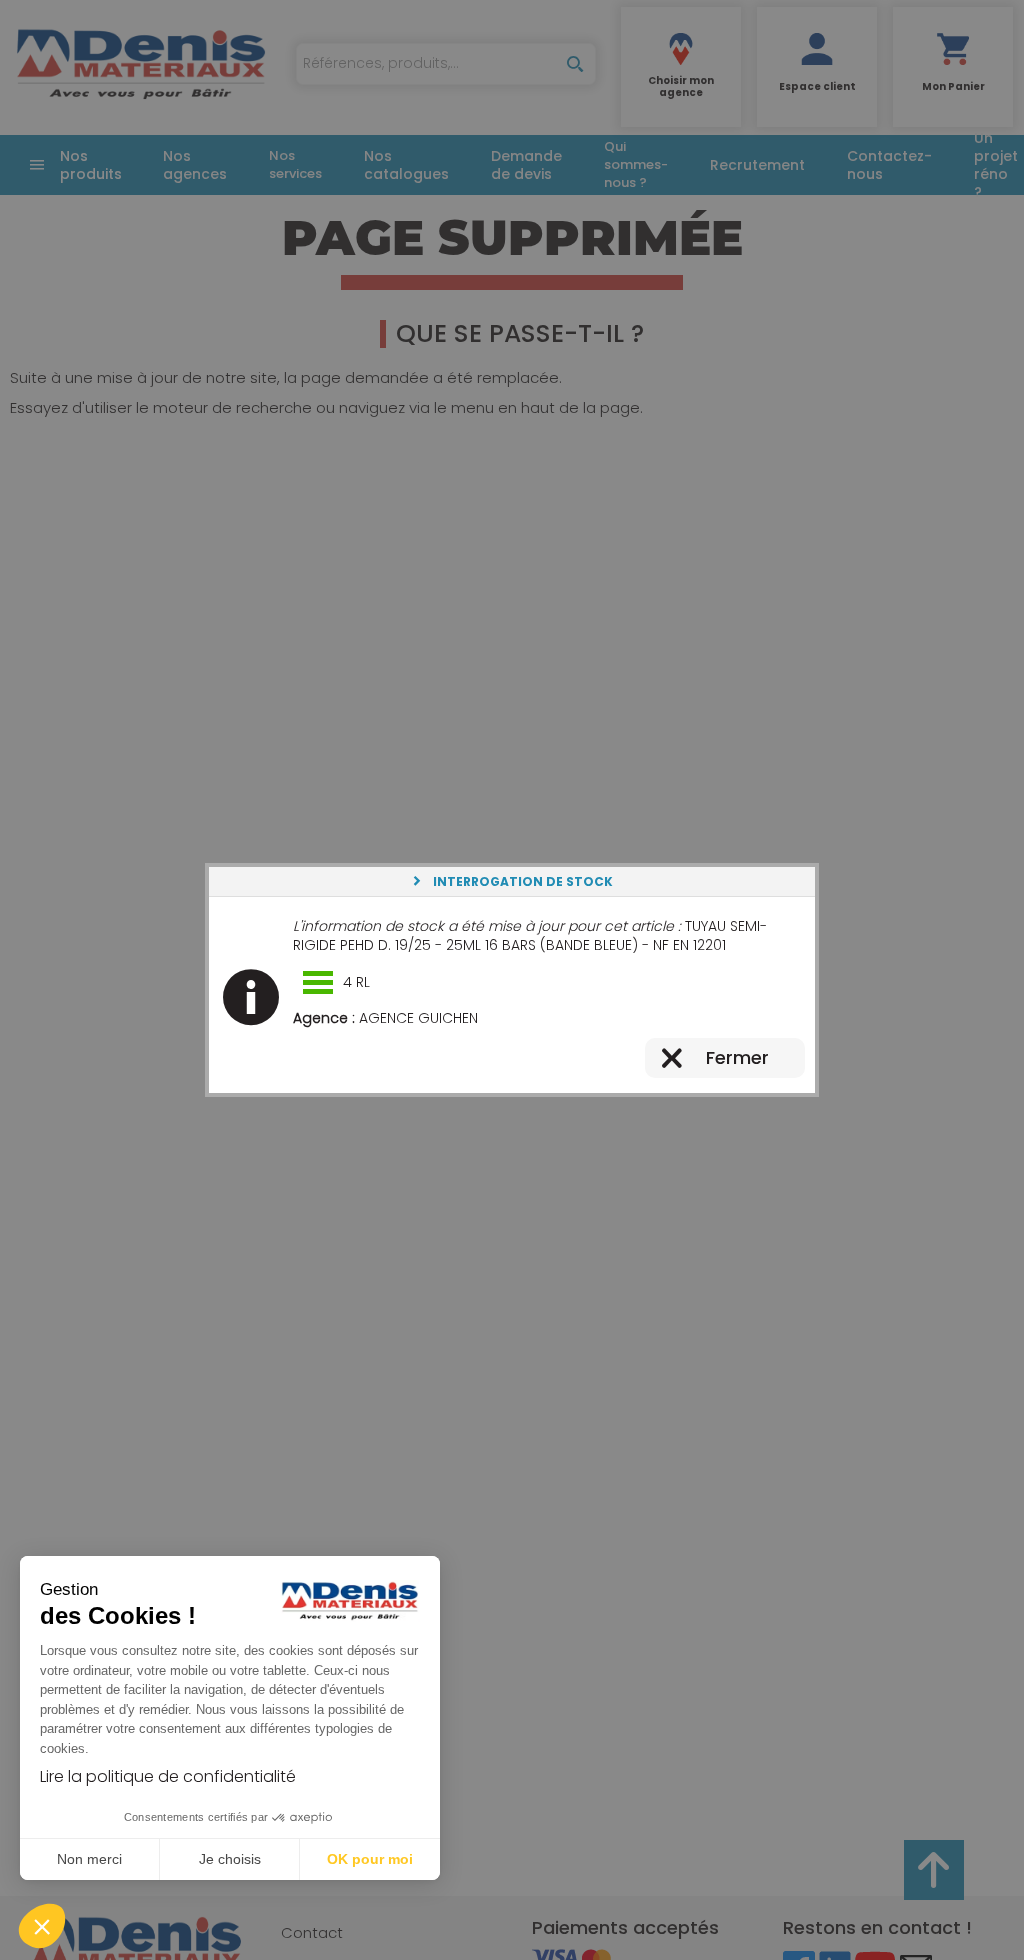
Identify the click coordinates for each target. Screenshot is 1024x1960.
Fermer (737, 1057)
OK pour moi (370, 1859)
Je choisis (230, 1859)
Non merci (89, 1859)
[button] (42, 1926)
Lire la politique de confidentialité (168, 1776)
